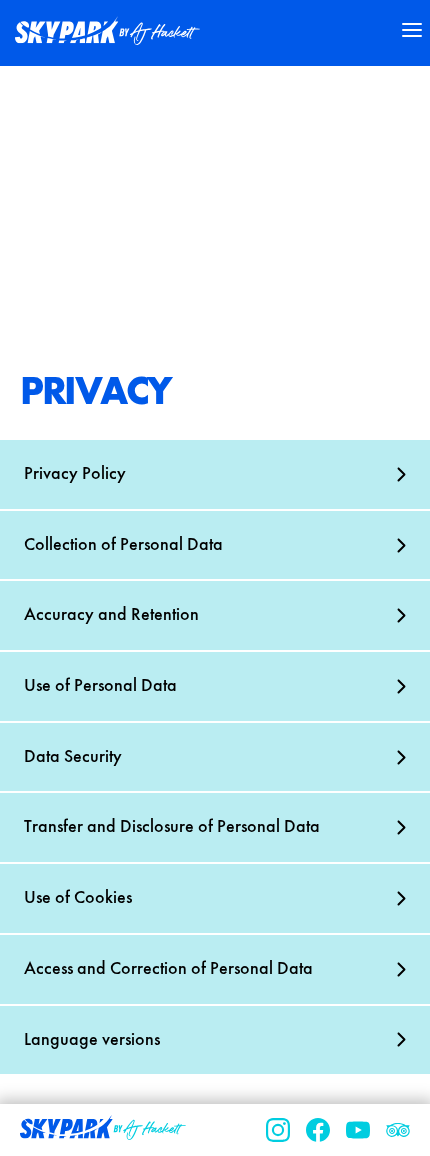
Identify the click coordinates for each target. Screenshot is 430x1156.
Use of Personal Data (100, 686)
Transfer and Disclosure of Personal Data (172, 827)
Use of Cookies (78, 898)
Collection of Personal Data (123, 545)
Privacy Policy (75, 474)
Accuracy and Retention (111, 615)
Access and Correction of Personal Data (168, 969)
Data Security (73, 757)
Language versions (92, 1040)
